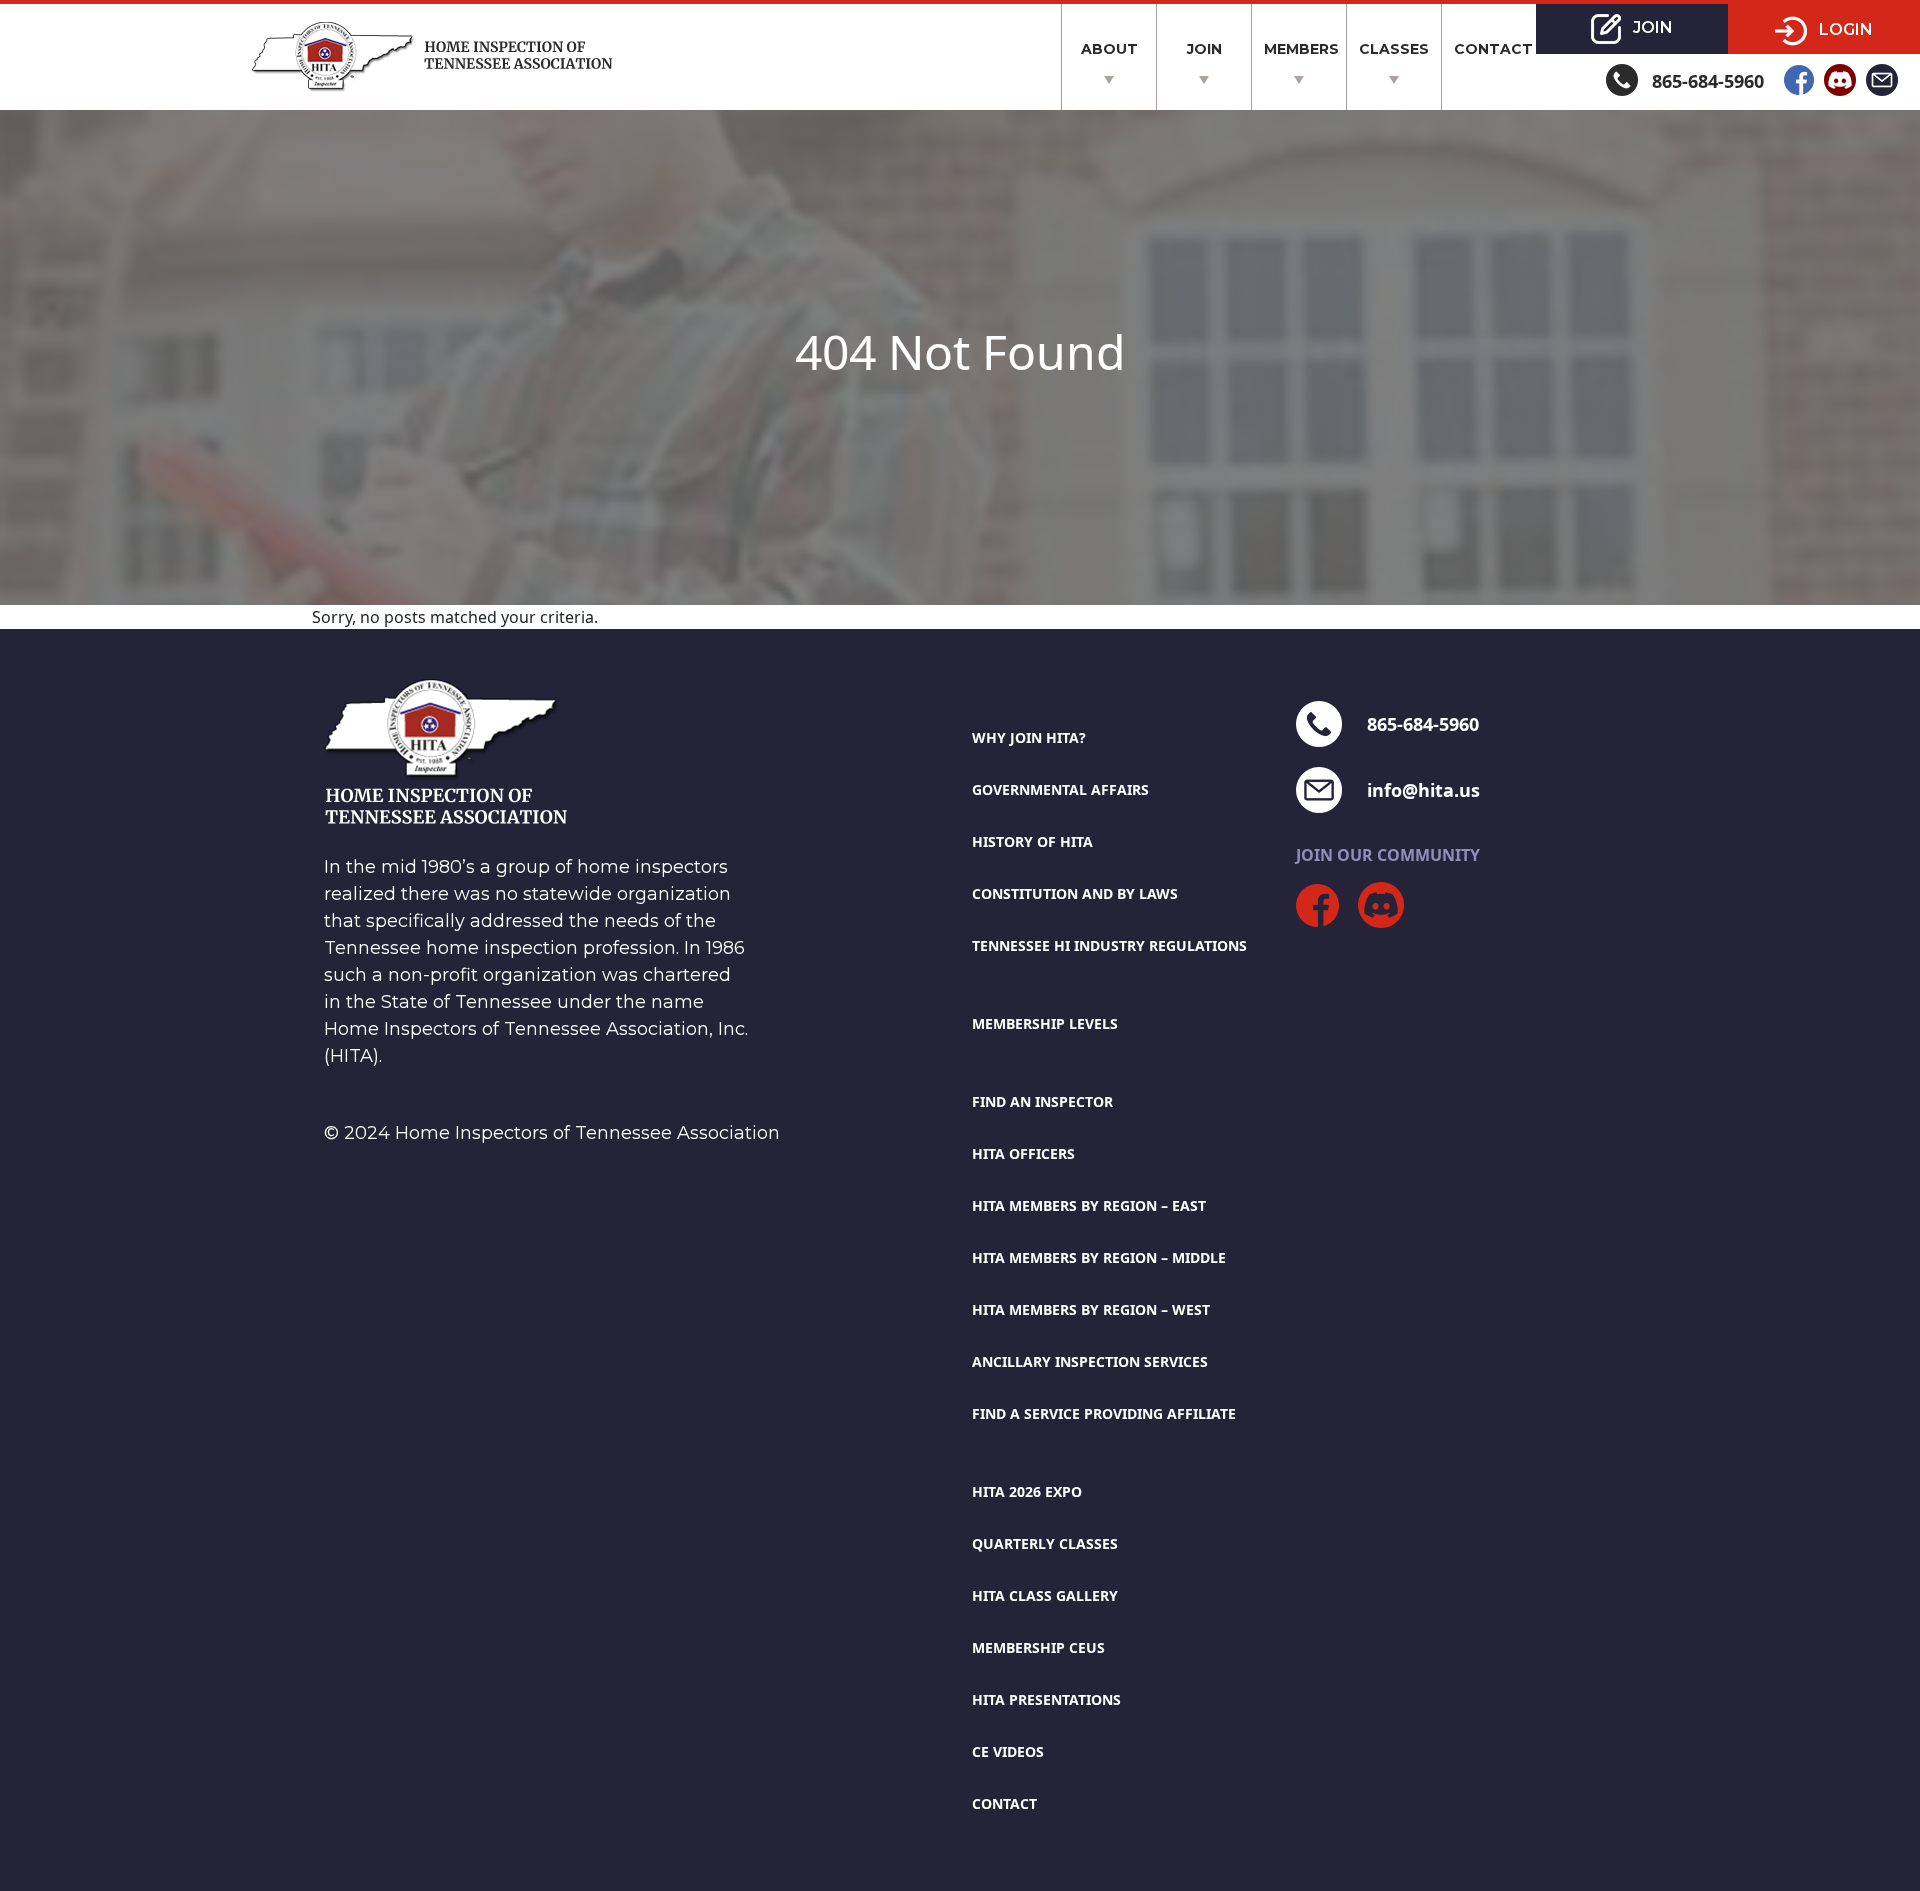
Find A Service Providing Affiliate (1104, 1413)
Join (1204, 49)
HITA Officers (1023, 1153)
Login (1844, 29)
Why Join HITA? (1029, 737)
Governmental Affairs (1060, 789)
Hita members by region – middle (1099, 1257)
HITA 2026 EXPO (1027, 1491)
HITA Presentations (1046, 1699)
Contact (1493, 49)
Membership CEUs (1038, 1647)
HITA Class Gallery (1045, 1595)
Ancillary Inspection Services (1090, 1361)
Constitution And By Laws (1075, 893)
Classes (1394, 49)
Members (1301, 49)
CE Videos (1008, 1751)
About (1109, 49)
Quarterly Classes (1045, 1543)
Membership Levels (1045, 1023)
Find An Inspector (1042, 1101)
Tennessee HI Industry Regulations (1109, 945)
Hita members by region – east (1089, 1205)
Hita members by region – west (1091, 1309)
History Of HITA (1032, 841)
